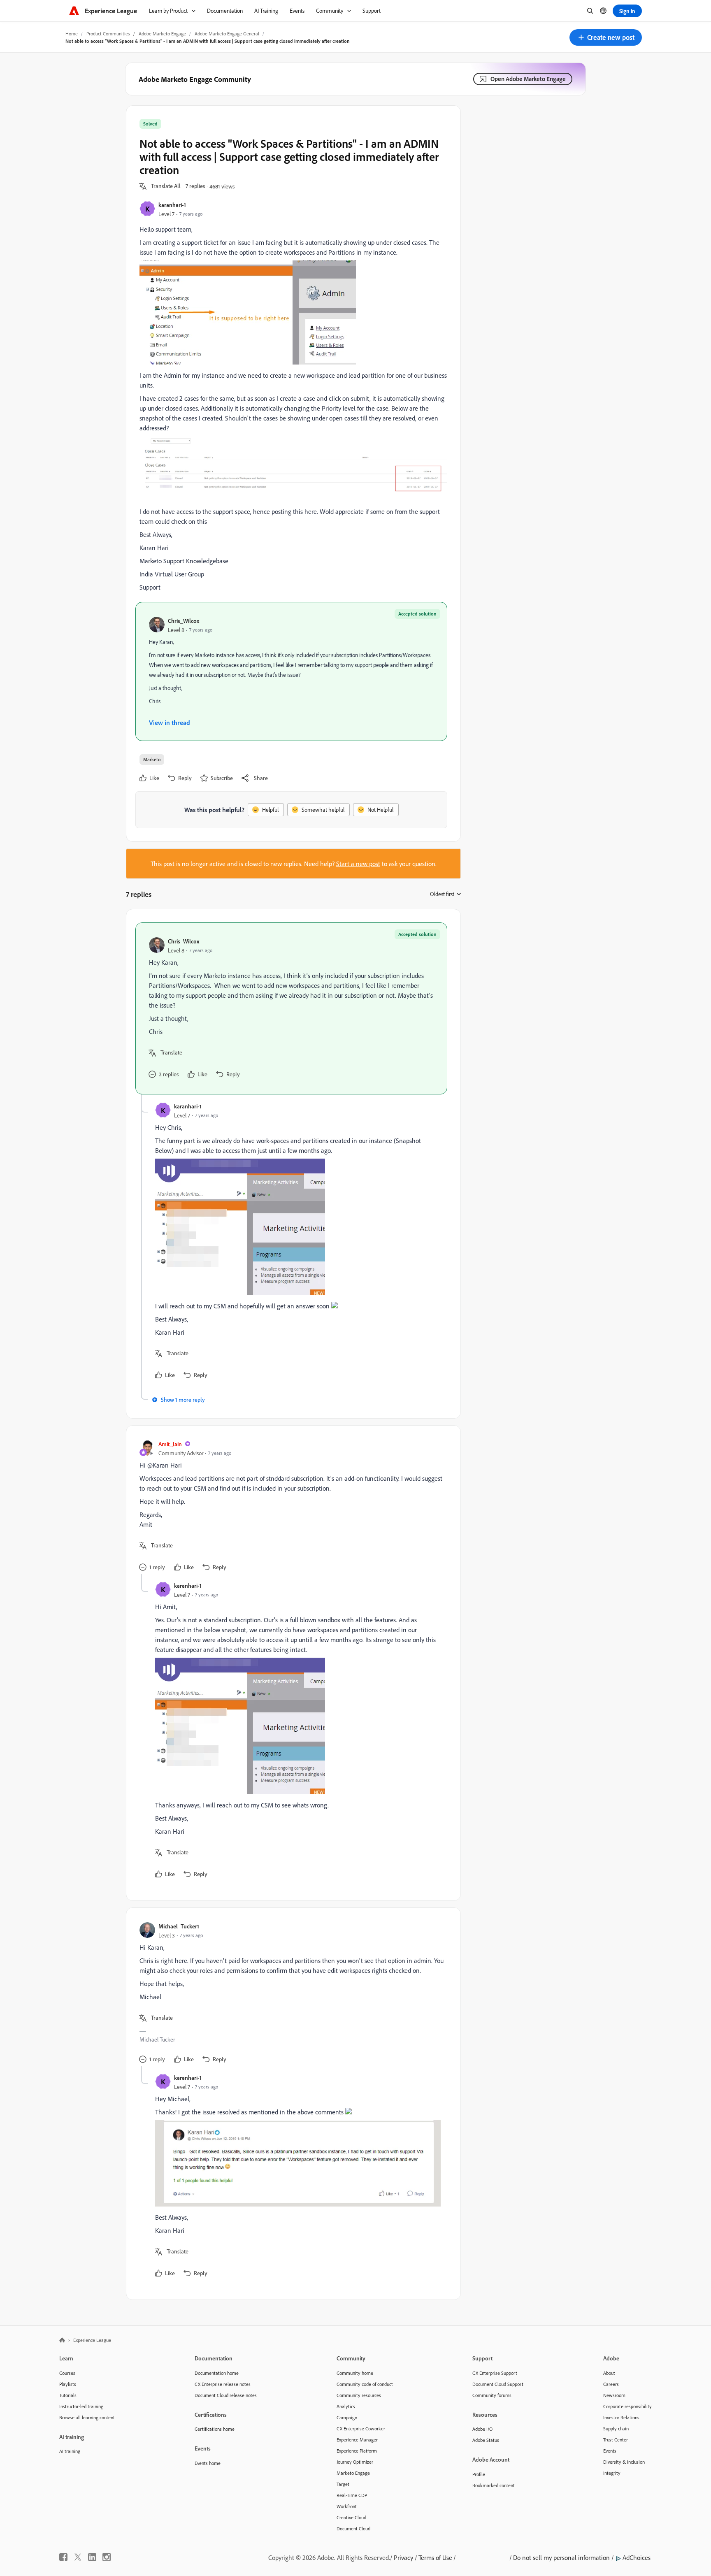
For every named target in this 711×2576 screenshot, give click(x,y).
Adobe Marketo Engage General (227, 34)
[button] (606, 37)
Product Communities (108, 34)
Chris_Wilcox (184, 621)
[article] (291, 1008)
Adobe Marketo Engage (162, 34)
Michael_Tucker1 (179, 1926)
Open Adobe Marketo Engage (528, 79)
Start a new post (358, 864)
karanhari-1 (172, 205)
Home (72, 34)
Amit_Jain (170, 1444)
